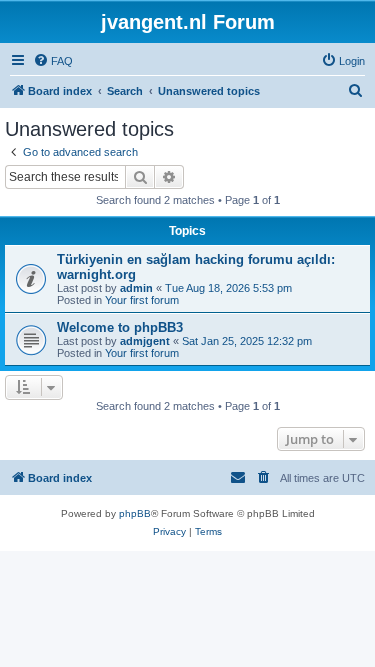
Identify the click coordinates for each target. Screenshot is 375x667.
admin (136, 288)
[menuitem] (53, 61)
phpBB (135, 513)
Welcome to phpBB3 (120, 327)
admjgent (145, 341)
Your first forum (142, 300)
